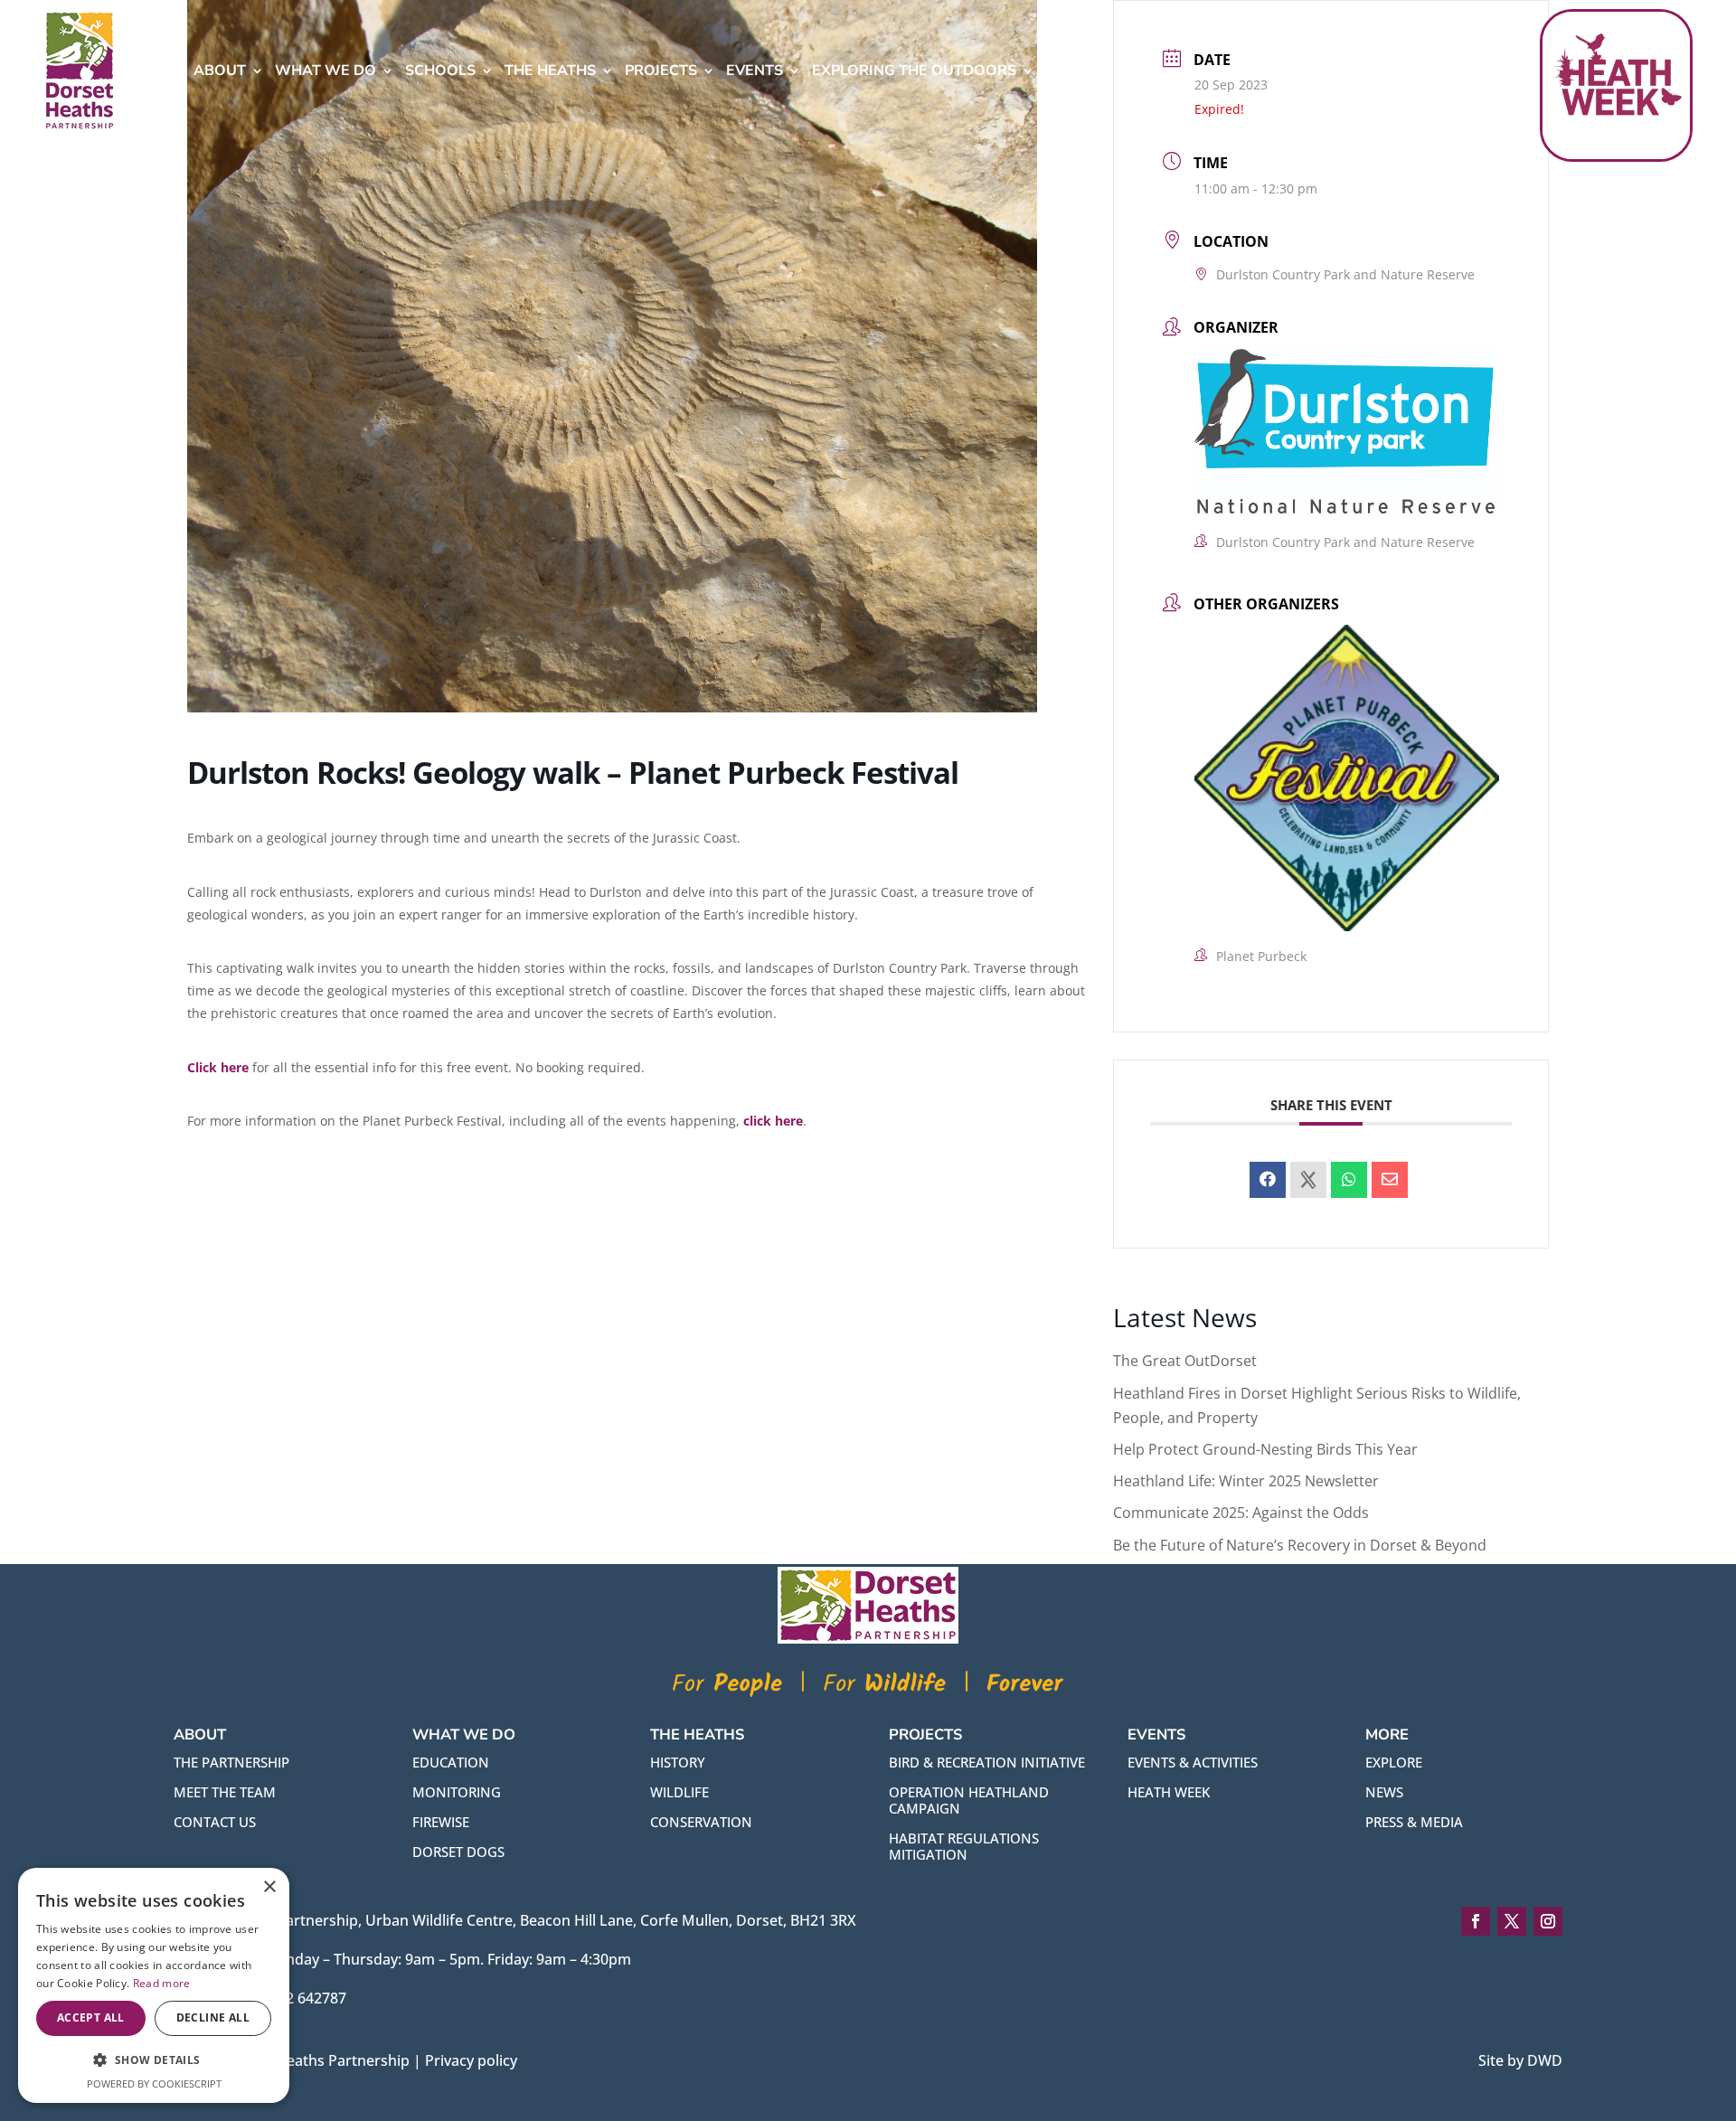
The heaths (550, 71)
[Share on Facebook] (1268, 1180)
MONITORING (457, 1792)
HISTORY (678, 1762)
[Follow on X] (1512, 1921)
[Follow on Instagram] (1548, 1921)
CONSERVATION (701, 1822)
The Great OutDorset (1185, 1361)
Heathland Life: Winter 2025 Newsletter (1246, 1481)
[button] (154, 2060)
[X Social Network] (1308, 1180)
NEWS (1384, 1792)
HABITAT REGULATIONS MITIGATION (964, 1846)
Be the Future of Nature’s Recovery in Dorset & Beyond (1300, 1545)
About (220, 71)
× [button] (269, 1887)
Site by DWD (1520, 2060)
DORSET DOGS (458, 1852)
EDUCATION (451, 1762)
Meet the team (225, 1792)
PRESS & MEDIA (1414, 1822)
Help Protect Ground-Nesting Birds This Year (1265, 1449)
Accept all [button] (91, 2017)
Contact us (215, 1822)
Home (160, 71)
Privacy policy (471, 2060)
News (1068, 71)
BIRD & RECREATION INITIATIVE (987, 1762)
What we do (325, 71)
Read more (162, 1983)
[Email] (1390, 1180)
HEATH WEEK (1169, 1792)
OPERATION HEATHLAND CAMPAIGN (969, 1800)
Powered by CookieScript (154, 2083)
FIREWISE (441, 1822)
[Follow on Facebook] (1476, 1921)
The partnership (231, 1762)
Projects (661, 71)
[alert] (154, 1985)
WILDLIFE (679, 1792)
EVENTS (755, 71)
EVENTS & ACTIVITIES (1193, 1762)
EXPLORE (1394, 1762)
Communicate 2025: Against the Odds (1241, 1513)
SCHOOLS (440, 71)
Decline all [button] (213, 2017)
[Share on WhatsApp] (1349, 1180)
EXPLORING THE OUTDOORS (914, 71)
